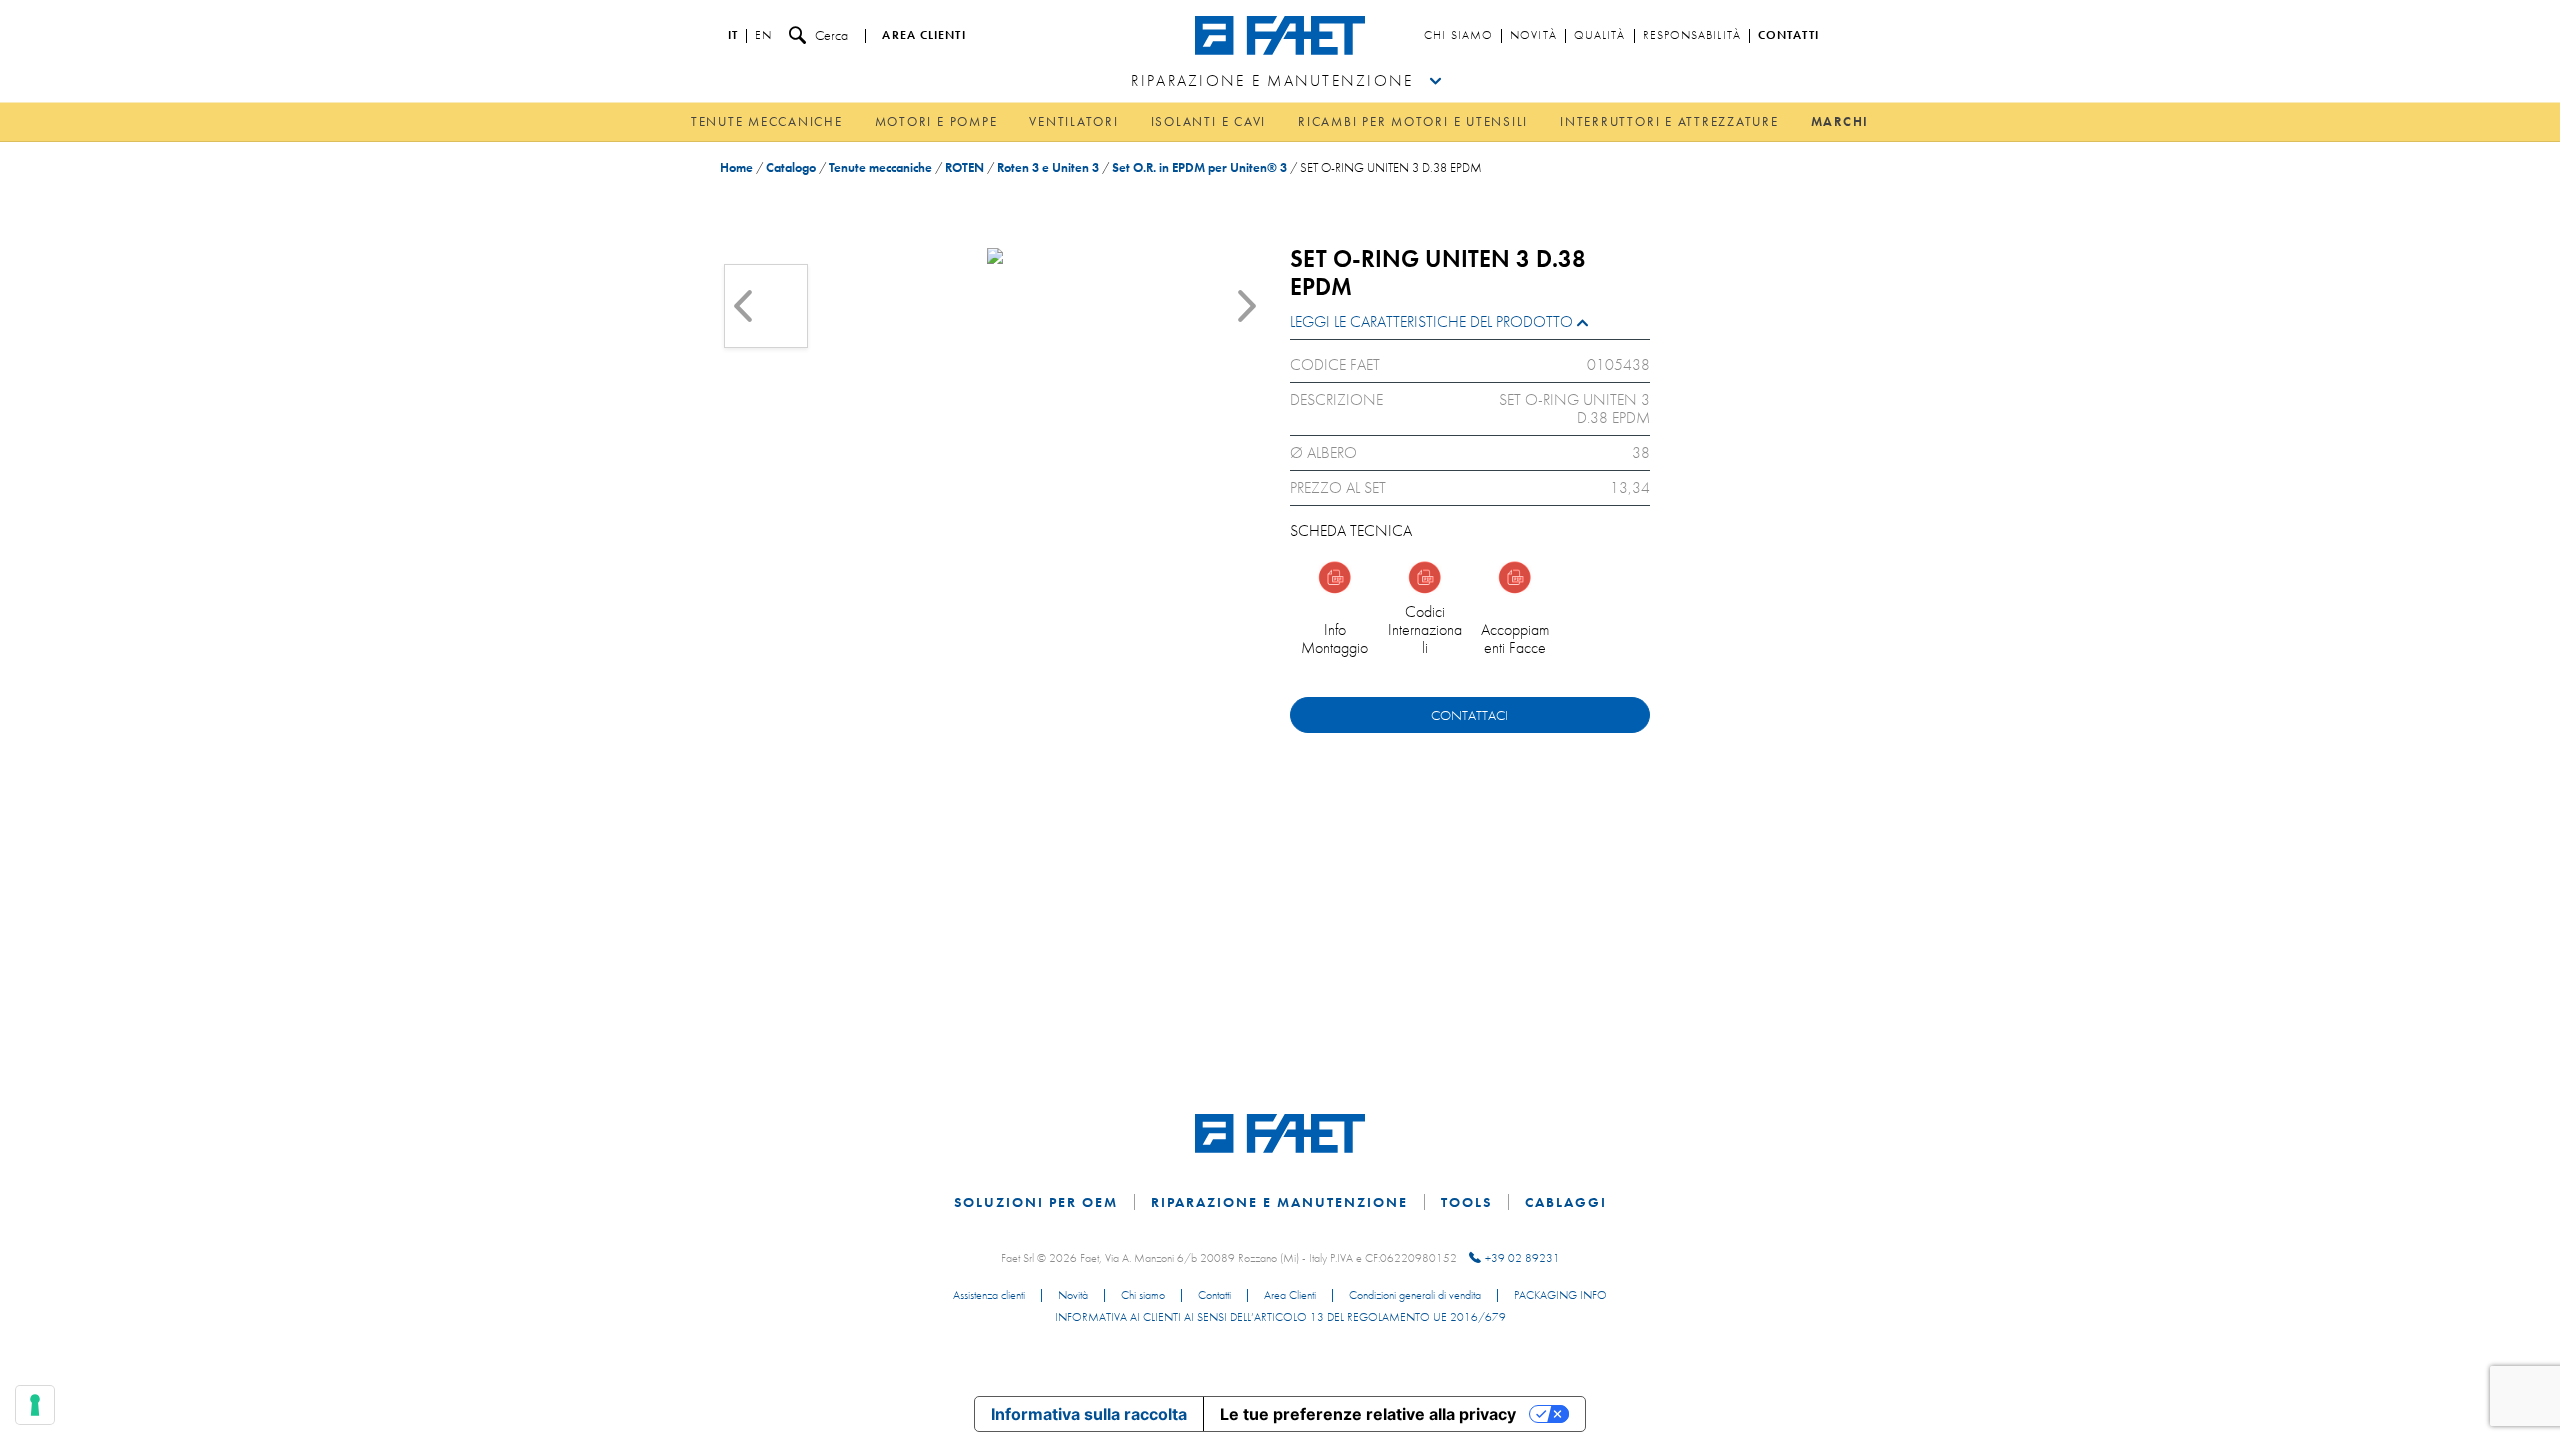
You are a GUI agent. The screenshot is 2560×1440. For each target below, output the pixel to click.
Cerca (831, 35)
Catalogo (791, 167)
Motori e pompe (936, 121)
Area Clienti (1290, 1296)
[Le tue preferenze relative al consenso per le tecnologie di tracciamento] (35, 1405)
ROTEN (964, 167)
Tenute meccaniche (767, 121)
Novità (1533, 36)
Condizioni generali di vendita (1415, 1296)
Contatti (1788, 36)
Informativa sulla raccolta (1089, 1414)
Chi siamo (1458, 36)
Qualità (1600, 36)
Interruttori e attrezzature (1669, 121)
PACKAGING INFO (1560, 1296)
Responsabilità (1692, 36)
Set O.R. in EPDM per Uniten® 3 (1199, 167)
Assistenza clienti (989, 1296)
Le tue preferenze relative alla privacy (1368, 1414)
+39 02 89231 (1522, 1258)
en (763, 36)
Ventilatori (1073, 121)
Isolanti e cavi (1208, 121)
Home (736, 167)
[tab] (1470, 326)
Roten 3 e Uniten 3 (1048, 167)
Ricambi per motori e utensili (1413, 121)
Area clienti (923, 36)
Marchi (1840, 121)
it (733, 36)
